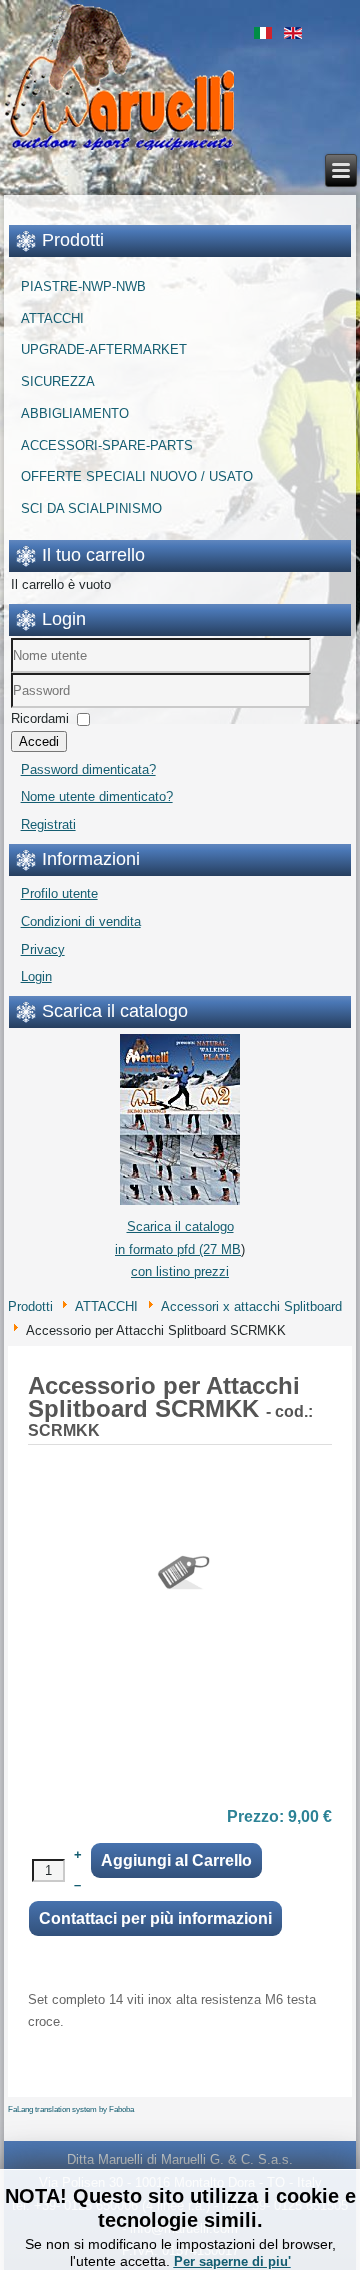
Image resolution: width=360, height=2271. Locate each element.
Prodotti (30, 1306)
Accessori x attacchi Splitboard (251, 1306)
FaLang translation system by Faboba (71, 2109)
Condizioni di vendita (81, 921)
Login (36, 976)
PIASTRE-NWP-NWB (83, 286)
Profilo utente (59, 893)
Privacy (43, 949)
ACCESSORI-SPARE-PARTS (107, 445)
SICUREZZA (58, 381)
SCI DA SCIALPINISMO (91, 508)
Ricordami (40, 718)
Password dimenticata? (88, 769)
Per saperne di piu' (232, 2261)
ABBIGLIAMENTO (75, 413)
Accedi (39, 741)
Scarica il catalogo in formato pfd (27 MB (178, 1238)
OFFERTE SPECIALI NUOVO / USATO (137, 476)
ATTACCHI (52, 318)
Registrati (48, 824)
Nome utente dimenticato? (97, 796)
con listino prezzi (180, 1271)
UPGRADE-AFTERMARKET (104, 349)
